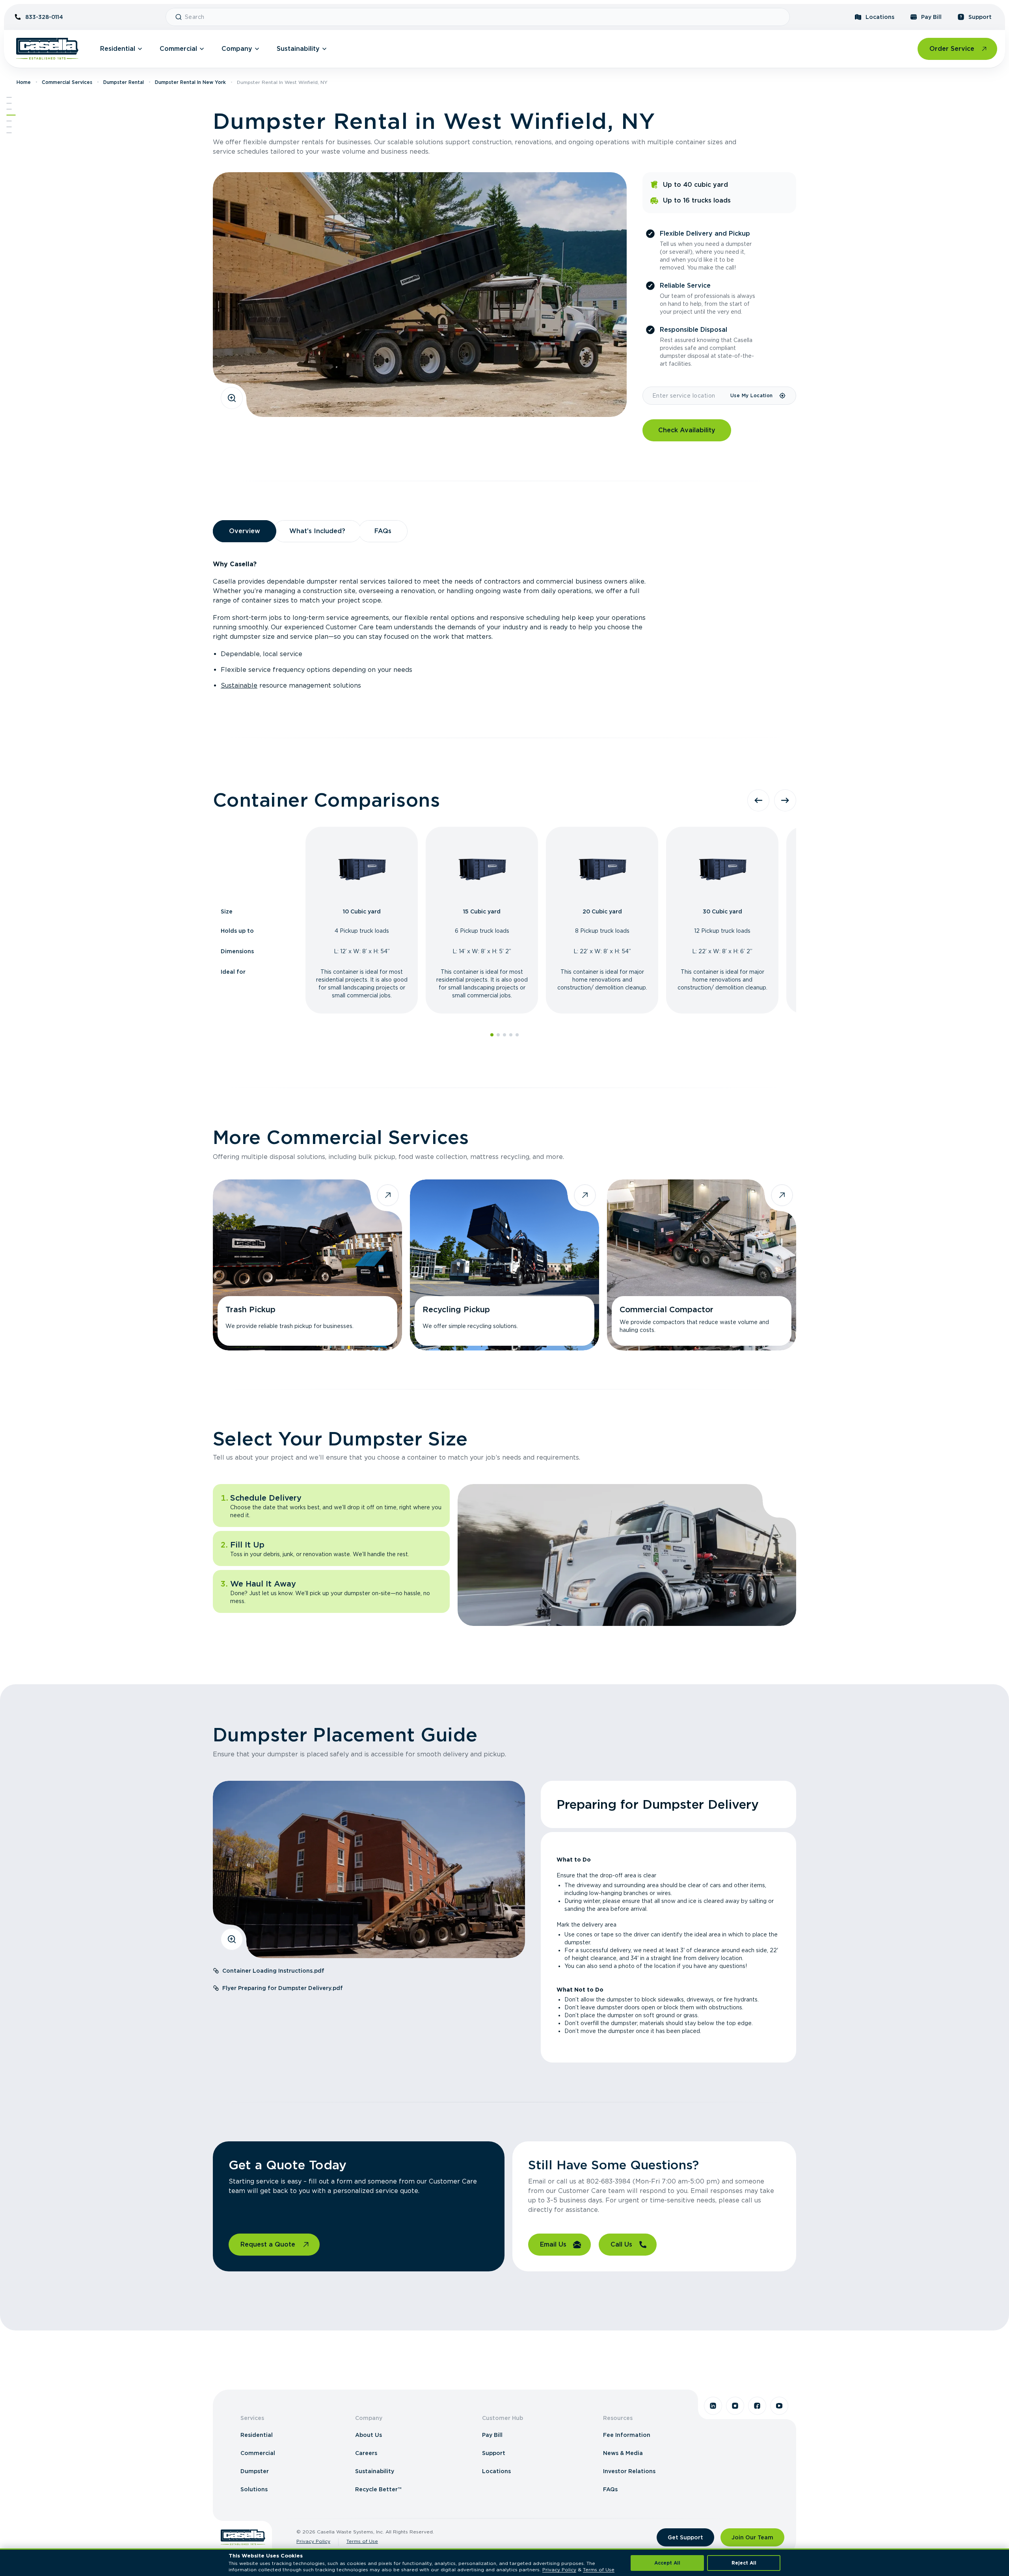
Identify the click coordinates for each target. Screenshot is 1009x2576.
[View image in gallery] (232, 398)
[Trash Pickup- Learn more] (307, 1265)
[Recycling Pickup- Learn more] (504, 1265)
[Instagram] (735, 2406)
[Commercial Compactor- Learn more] (702, 1265)
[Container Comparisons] (9, 109)
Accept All (667, 2563)
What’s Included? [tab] (317, 531)
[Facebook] (757, 2406)
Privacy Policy (313, 2541)
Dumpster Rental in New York (190, 82)
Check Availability (687, 430)
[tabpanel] (504, 625)
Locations (880, 17)
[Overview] (9, 103)
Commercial (178, 49)
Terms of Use (362, 2541)
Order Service (952, 49)
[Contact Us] (9, 133)
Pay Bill (931, 17)
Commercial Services (67, 82)
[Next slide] (785, 800)
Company (237, 49)
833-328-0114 (44, 17)
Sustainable (239, 685)
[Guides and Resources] (9, 127)
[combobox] (484, 17)
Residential (118, 49)
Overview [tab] (245, 531)
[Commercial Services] (11, 115)
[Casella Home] (47, 49)
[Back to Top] (9, 97)
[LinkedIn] (713, 2406)
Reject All (744, 2563)
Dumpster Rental (124, 82)
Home (24, 82)
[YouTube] (779, 2406)
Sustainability (298, 49)
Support (980, 17)
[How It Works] (9, 121)
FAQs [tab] (383, 531)
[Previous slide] (758, 800)
